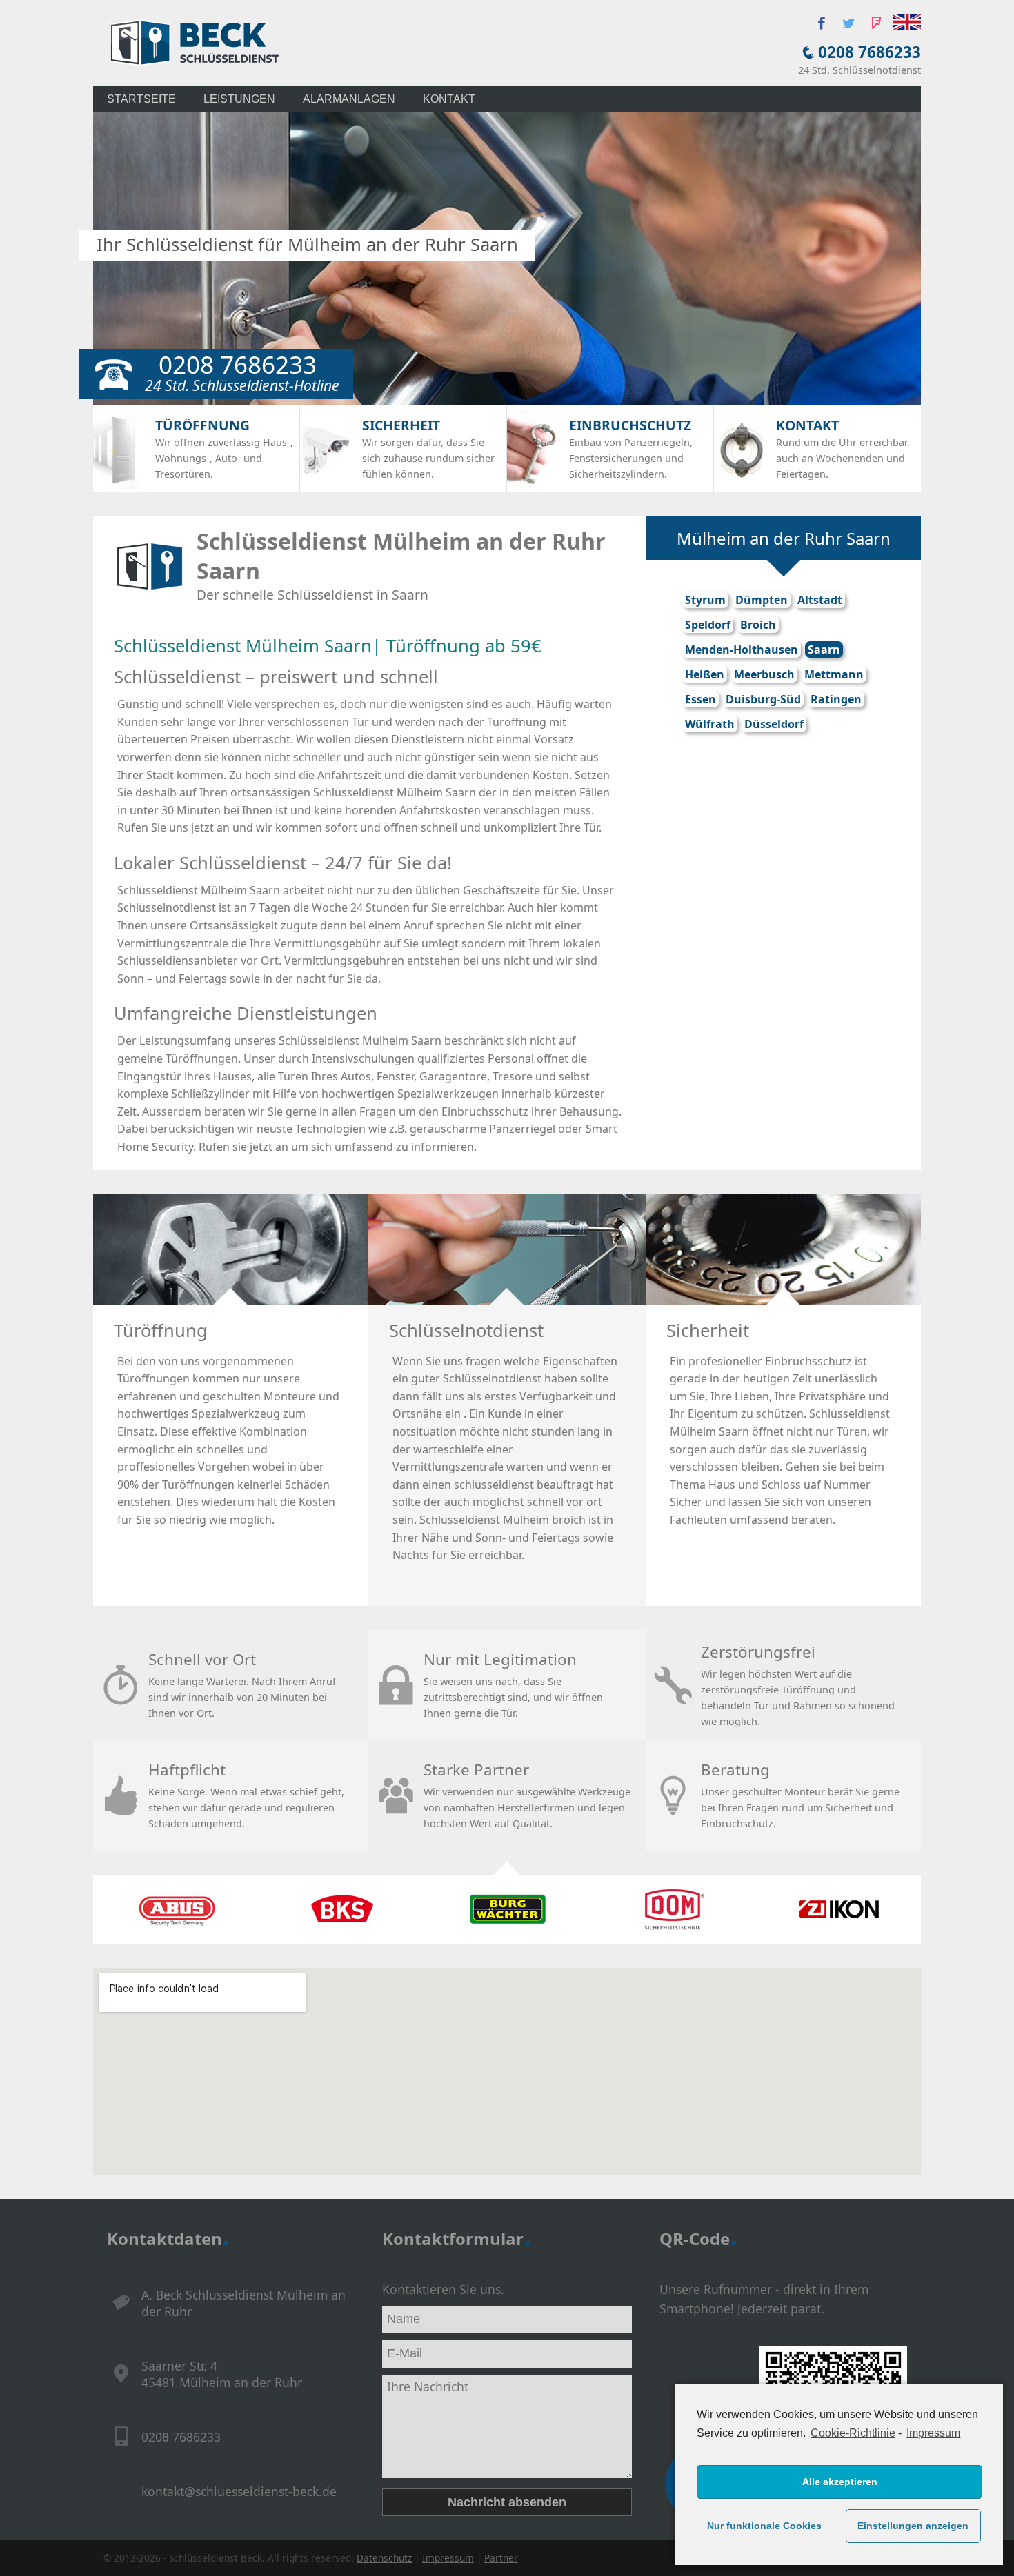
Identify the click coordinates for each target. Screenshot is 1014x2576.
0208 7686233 (869, 52)
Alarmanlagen (349, 99)
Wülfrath (710, 724)
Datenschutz (384, 2558)
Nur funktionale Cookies (764, 2526)
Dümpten (762, 600)
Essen (700, 699)
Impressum (933, 2433)
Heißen (705, 674)
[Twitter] (848, 23)
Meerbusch (764, 674)
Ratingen (836, 699)
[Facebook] (821, 23)
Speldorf (708, 625)
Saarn (824, 650)
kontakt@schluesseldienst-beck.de (239, 2491)
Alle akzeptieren (840, 2482)
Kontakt (449, 99)
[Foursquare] (876, 23)
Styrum (705, 600)
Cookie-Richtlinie (853, 2433)
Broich (758, 625)
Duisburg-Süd (763, 699)
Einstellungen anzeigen (913, 2526)
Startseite (141, 99)
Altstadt (820, 600)
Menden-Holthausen (742, 650)
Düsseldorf (774, 724)
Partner (501, 2558)
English (907, 22)
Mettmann (834, 674)
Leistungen (239, 99)
